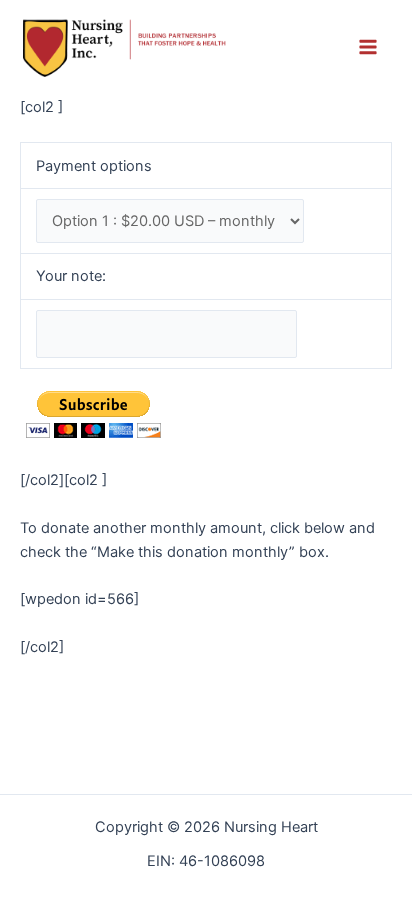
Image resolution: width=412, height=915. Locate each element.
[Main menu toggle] (368, 48)
